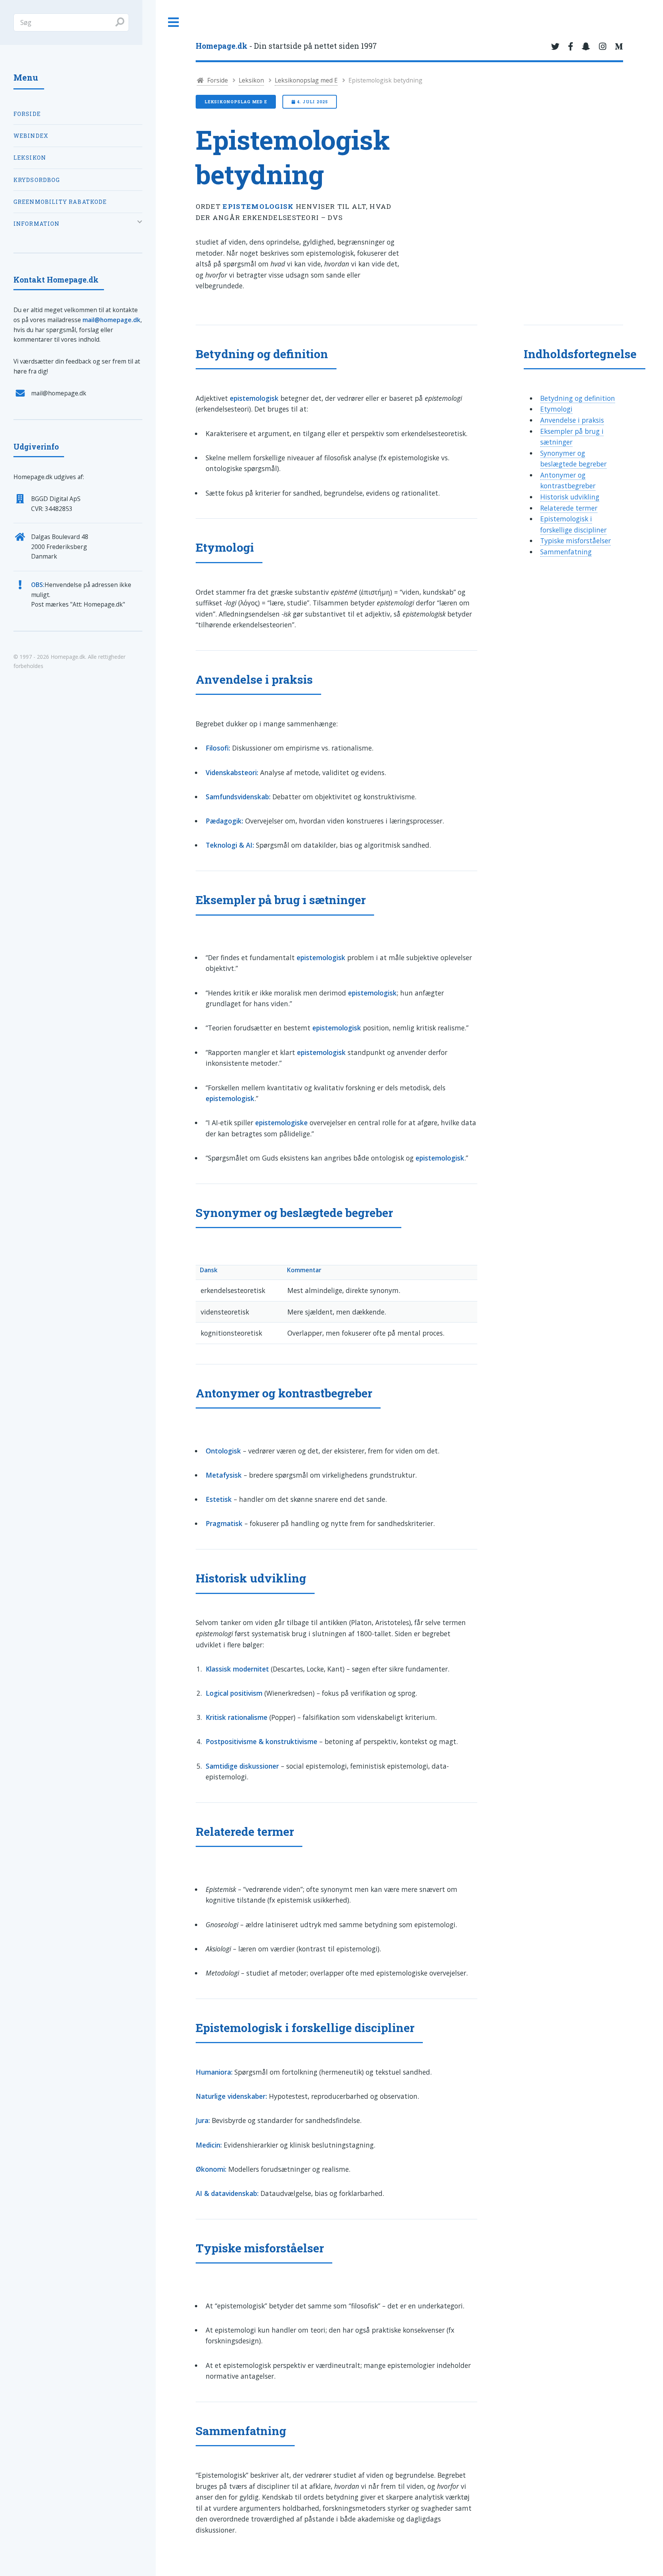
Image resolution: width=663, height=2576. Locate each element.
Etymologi (556, 409)
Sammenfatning (566, 552)
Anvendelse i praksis (572, 420)
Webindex (31, 136)
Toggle (174, 22)
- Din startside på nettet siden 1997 (286, 46)
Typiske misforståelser (576, 541)
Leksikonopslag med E (306, 80)
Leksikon (251, 80)
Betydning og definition (578, 398)
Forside (217, 80)
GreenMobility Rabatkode (60, 202)
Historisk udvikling (570, 497)
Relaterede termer (569, 508)
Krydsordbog (37, 180)
